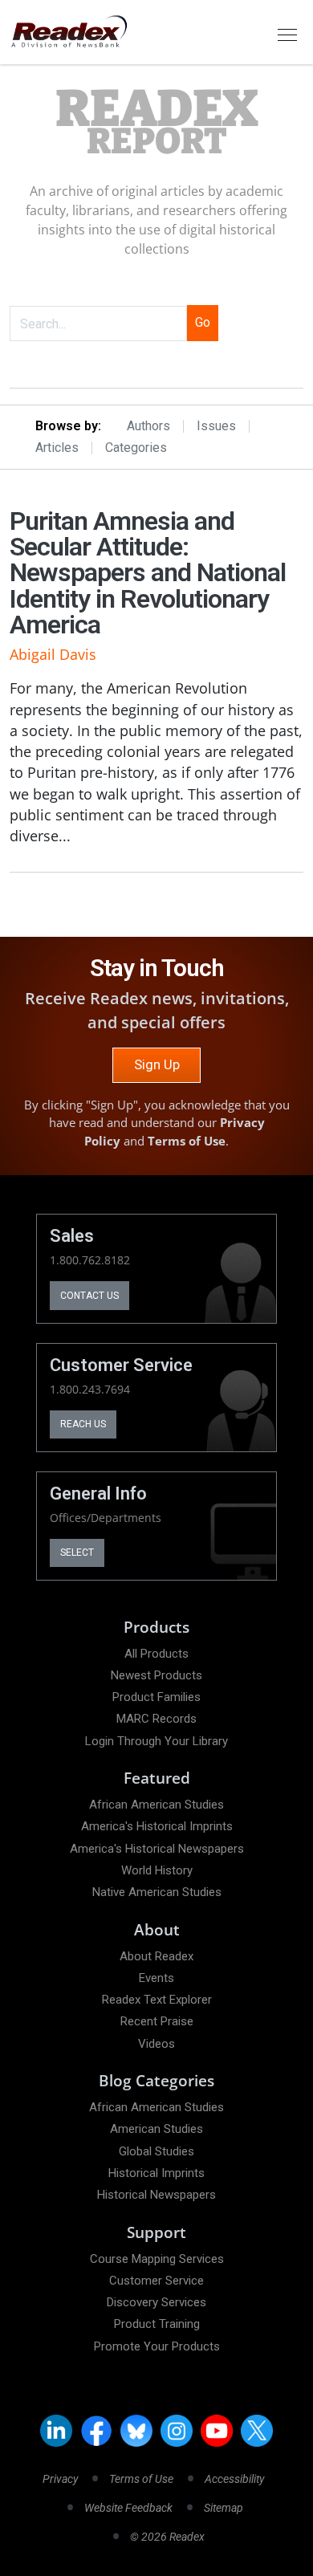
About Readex (156, 1956)
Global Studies (156, 2151)
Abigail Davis (53, 654)
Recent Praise (157, 2021)
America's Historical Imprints (157, 1826)
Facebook (96, 2431)
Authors (148, 426)
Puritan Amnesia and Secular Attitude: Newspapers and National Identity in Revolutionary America (148, 573)
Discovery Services (156, 2302)
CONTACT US (89, 1296)
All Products (156, 1654)
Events (156, 1978)
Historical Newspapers (156, 2195)
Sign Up (157, 1064)
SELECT (77, 1553)
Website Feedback (128, 2508)
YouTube (217, 2431)
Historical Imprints (156, 2173)
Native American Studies (157, 1892)
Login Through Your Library (156, 1741)
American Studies (156, 2129)
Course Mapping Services (157, 2259)
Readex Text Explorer (157, 2000)
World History (157, 1870)
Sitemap (224, 2508)
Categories (136, 448)
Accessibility (234, 2479)
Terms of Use (187, 1141)
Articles (57, 448)
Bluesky (136, 2431)
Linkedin (56, 2431)
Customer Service (156, 2281)
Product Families (156, 1697)
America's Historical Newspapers (157, 1849)
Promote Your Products (157, 2346)
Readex (157, 123)
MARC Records (156, 1719)
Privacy (60, 2479)
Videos (156, 2044)
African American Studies (156, 1805)
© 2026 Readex (167, 2537)
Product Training (157, 2324)
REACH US (83, 1424)
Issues (216, 426)
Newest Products (156, 1675)
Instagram (177, 2431)
